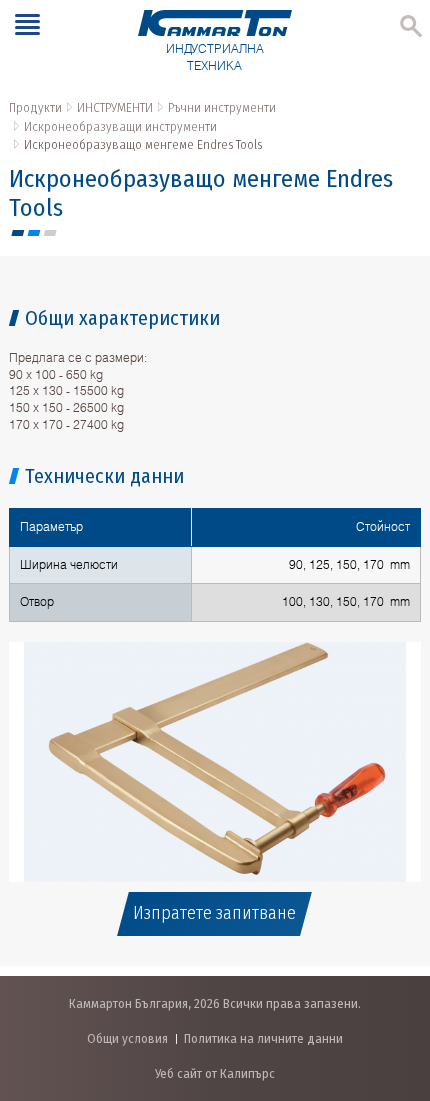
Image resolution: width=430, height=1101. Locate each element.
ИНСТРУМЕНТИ (115, 107)
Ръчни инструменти (222, 107)
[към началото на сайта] (394, 980)
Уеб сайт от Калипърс (215, 1073)
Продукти (35, 107)
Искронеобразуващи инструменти (120, 126)
